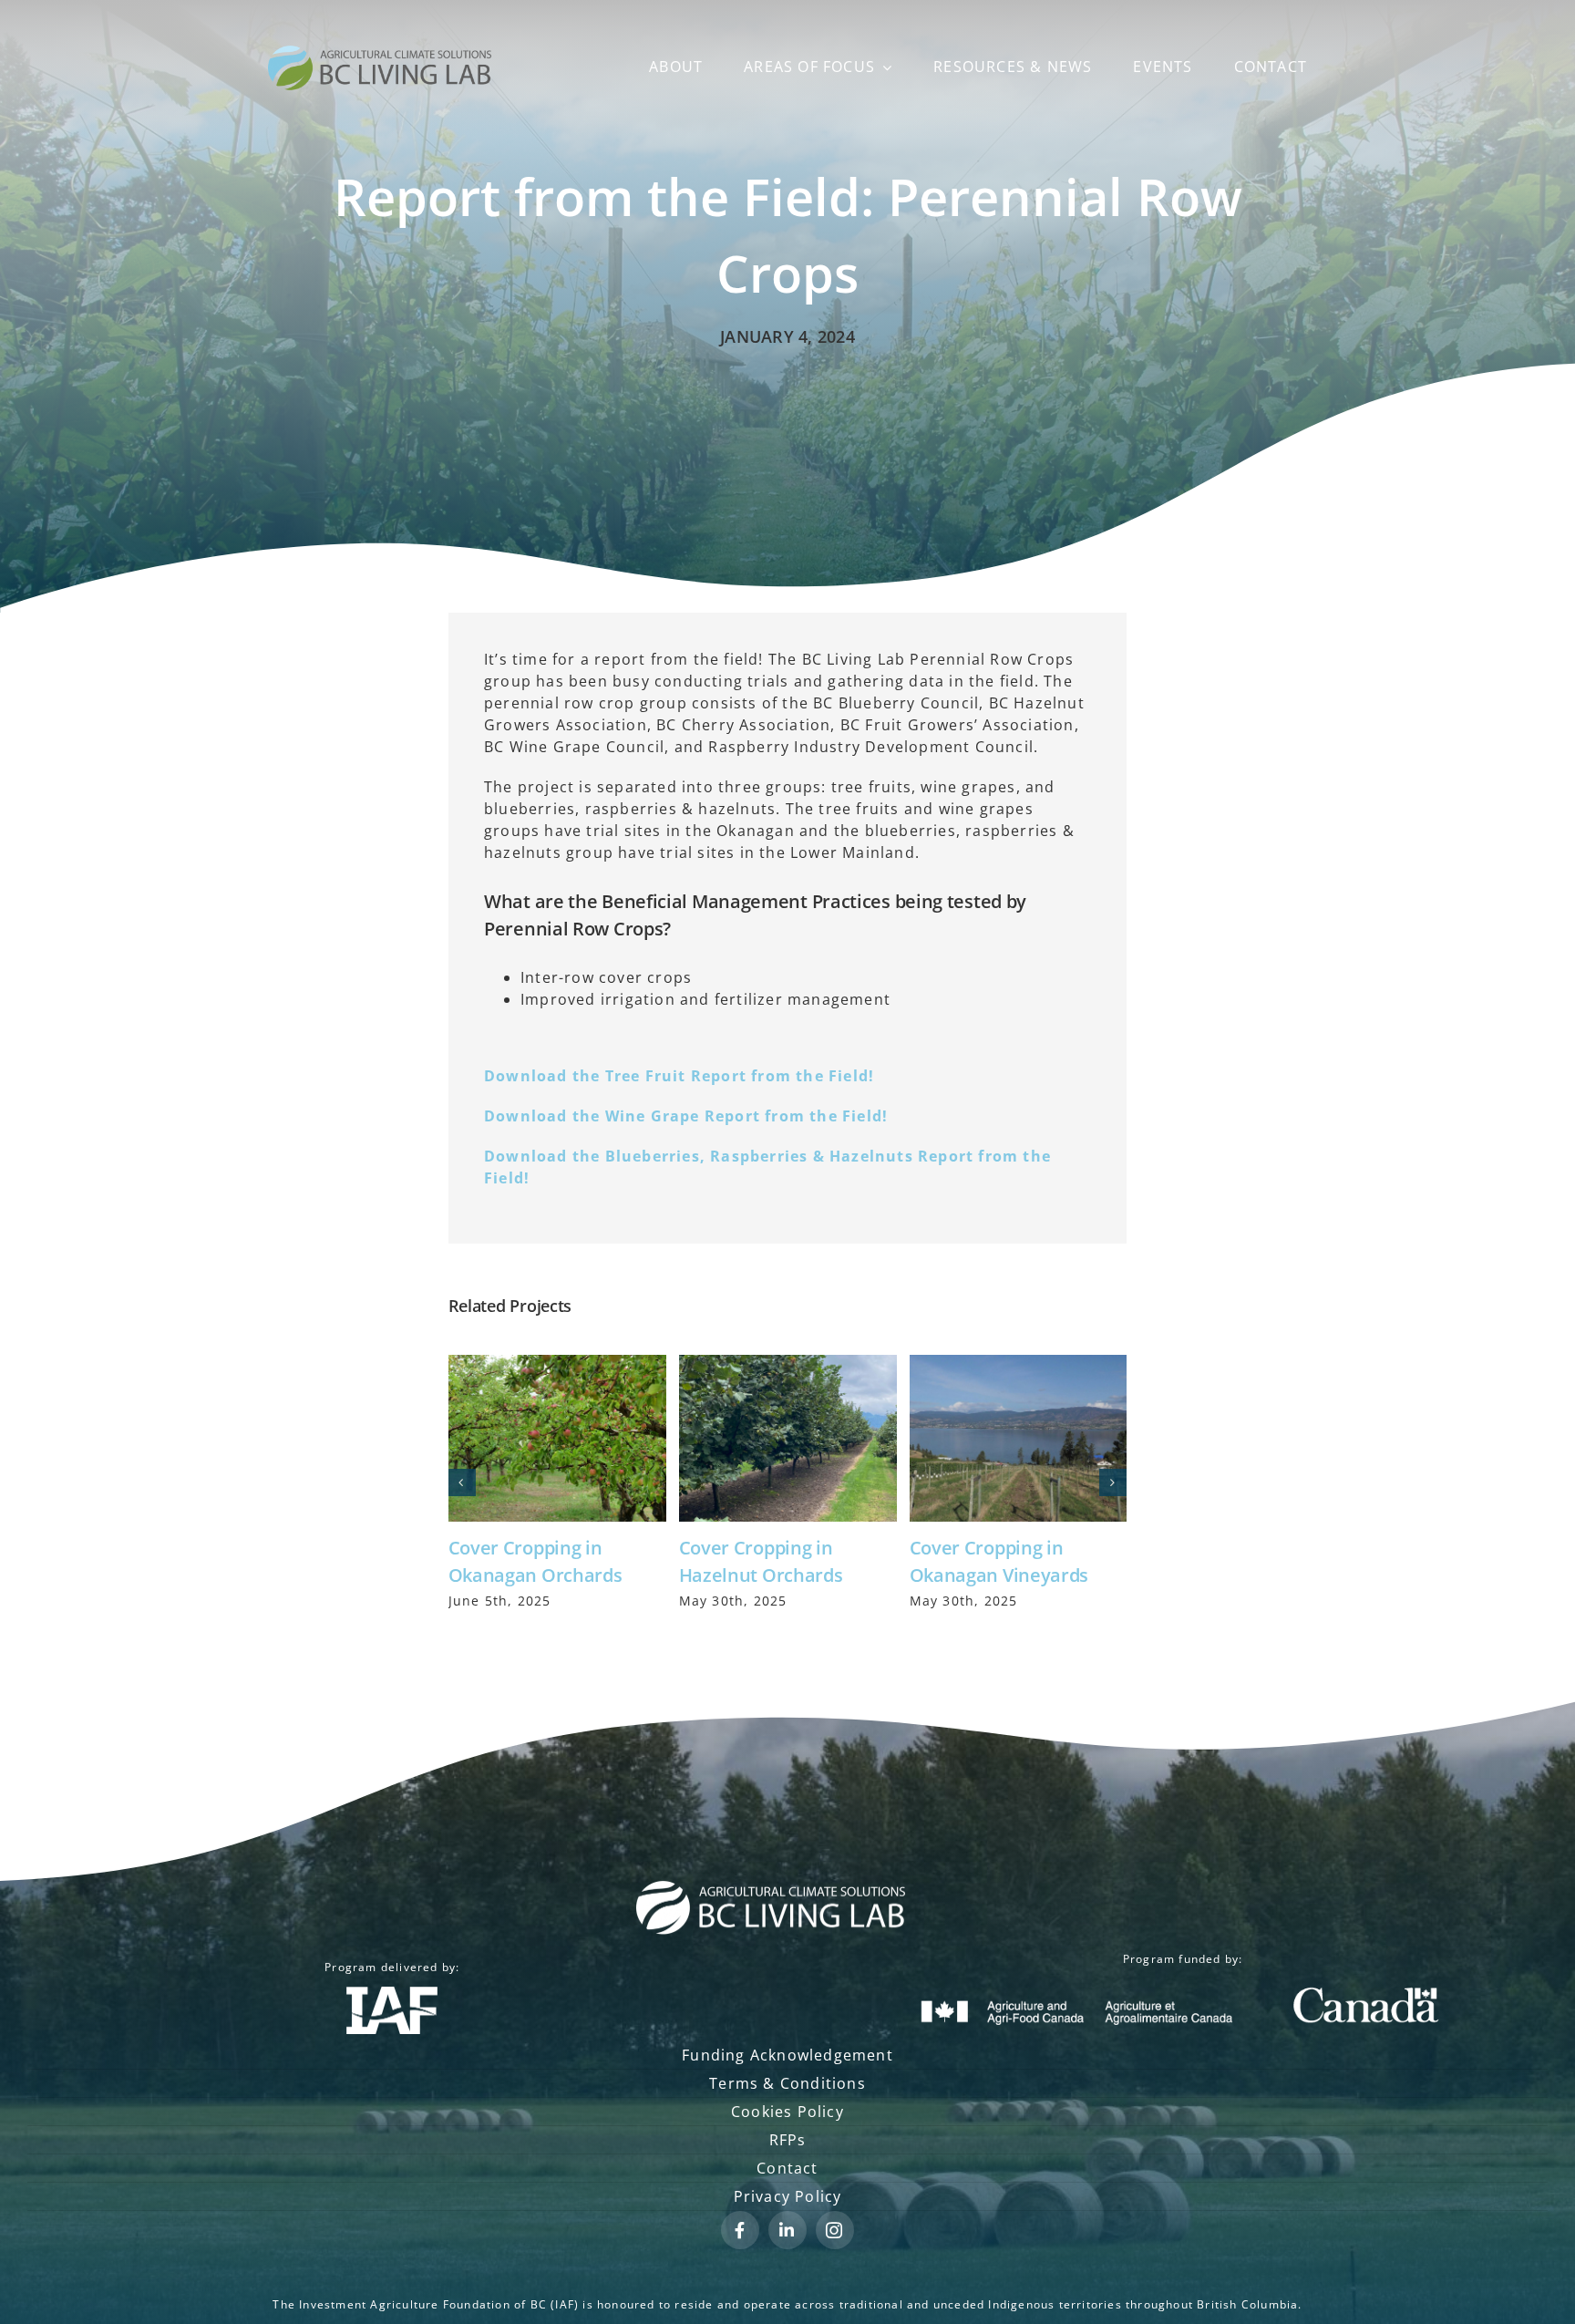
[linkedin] (787, 2230)
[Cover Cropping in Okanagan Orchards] (557, 1438)
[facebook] (740, 2230)
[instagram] (835, 2230)
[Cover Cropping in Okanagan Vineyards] (1019, 1438)
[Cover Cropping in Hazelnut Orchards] (788, 1438)
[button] (462, 1482)
